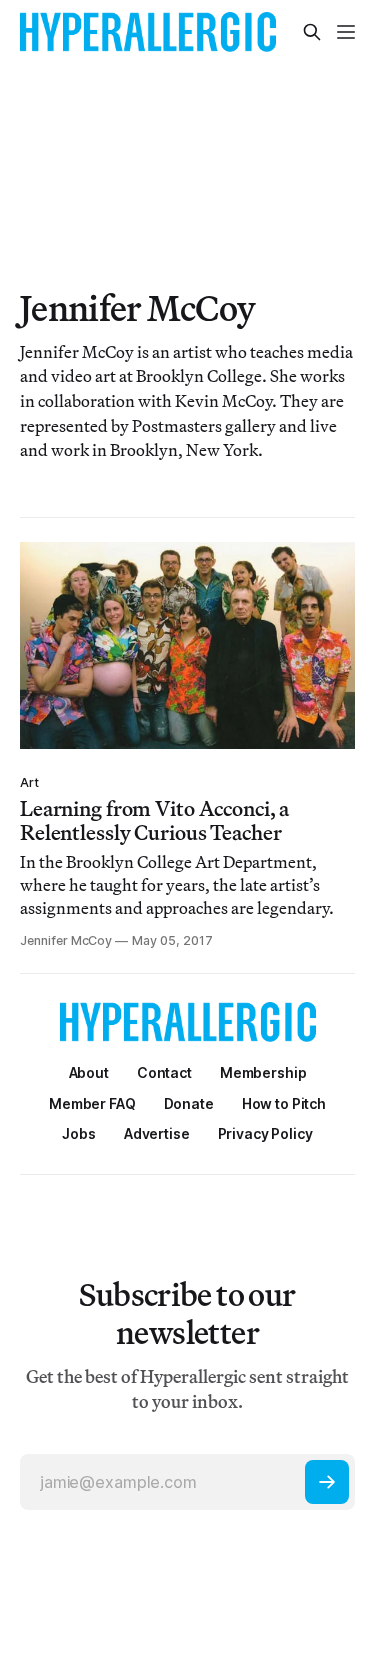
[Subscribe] (327, 1482)
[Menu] (346, 32)
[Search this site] (312, 32)
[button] (263, 1072)
